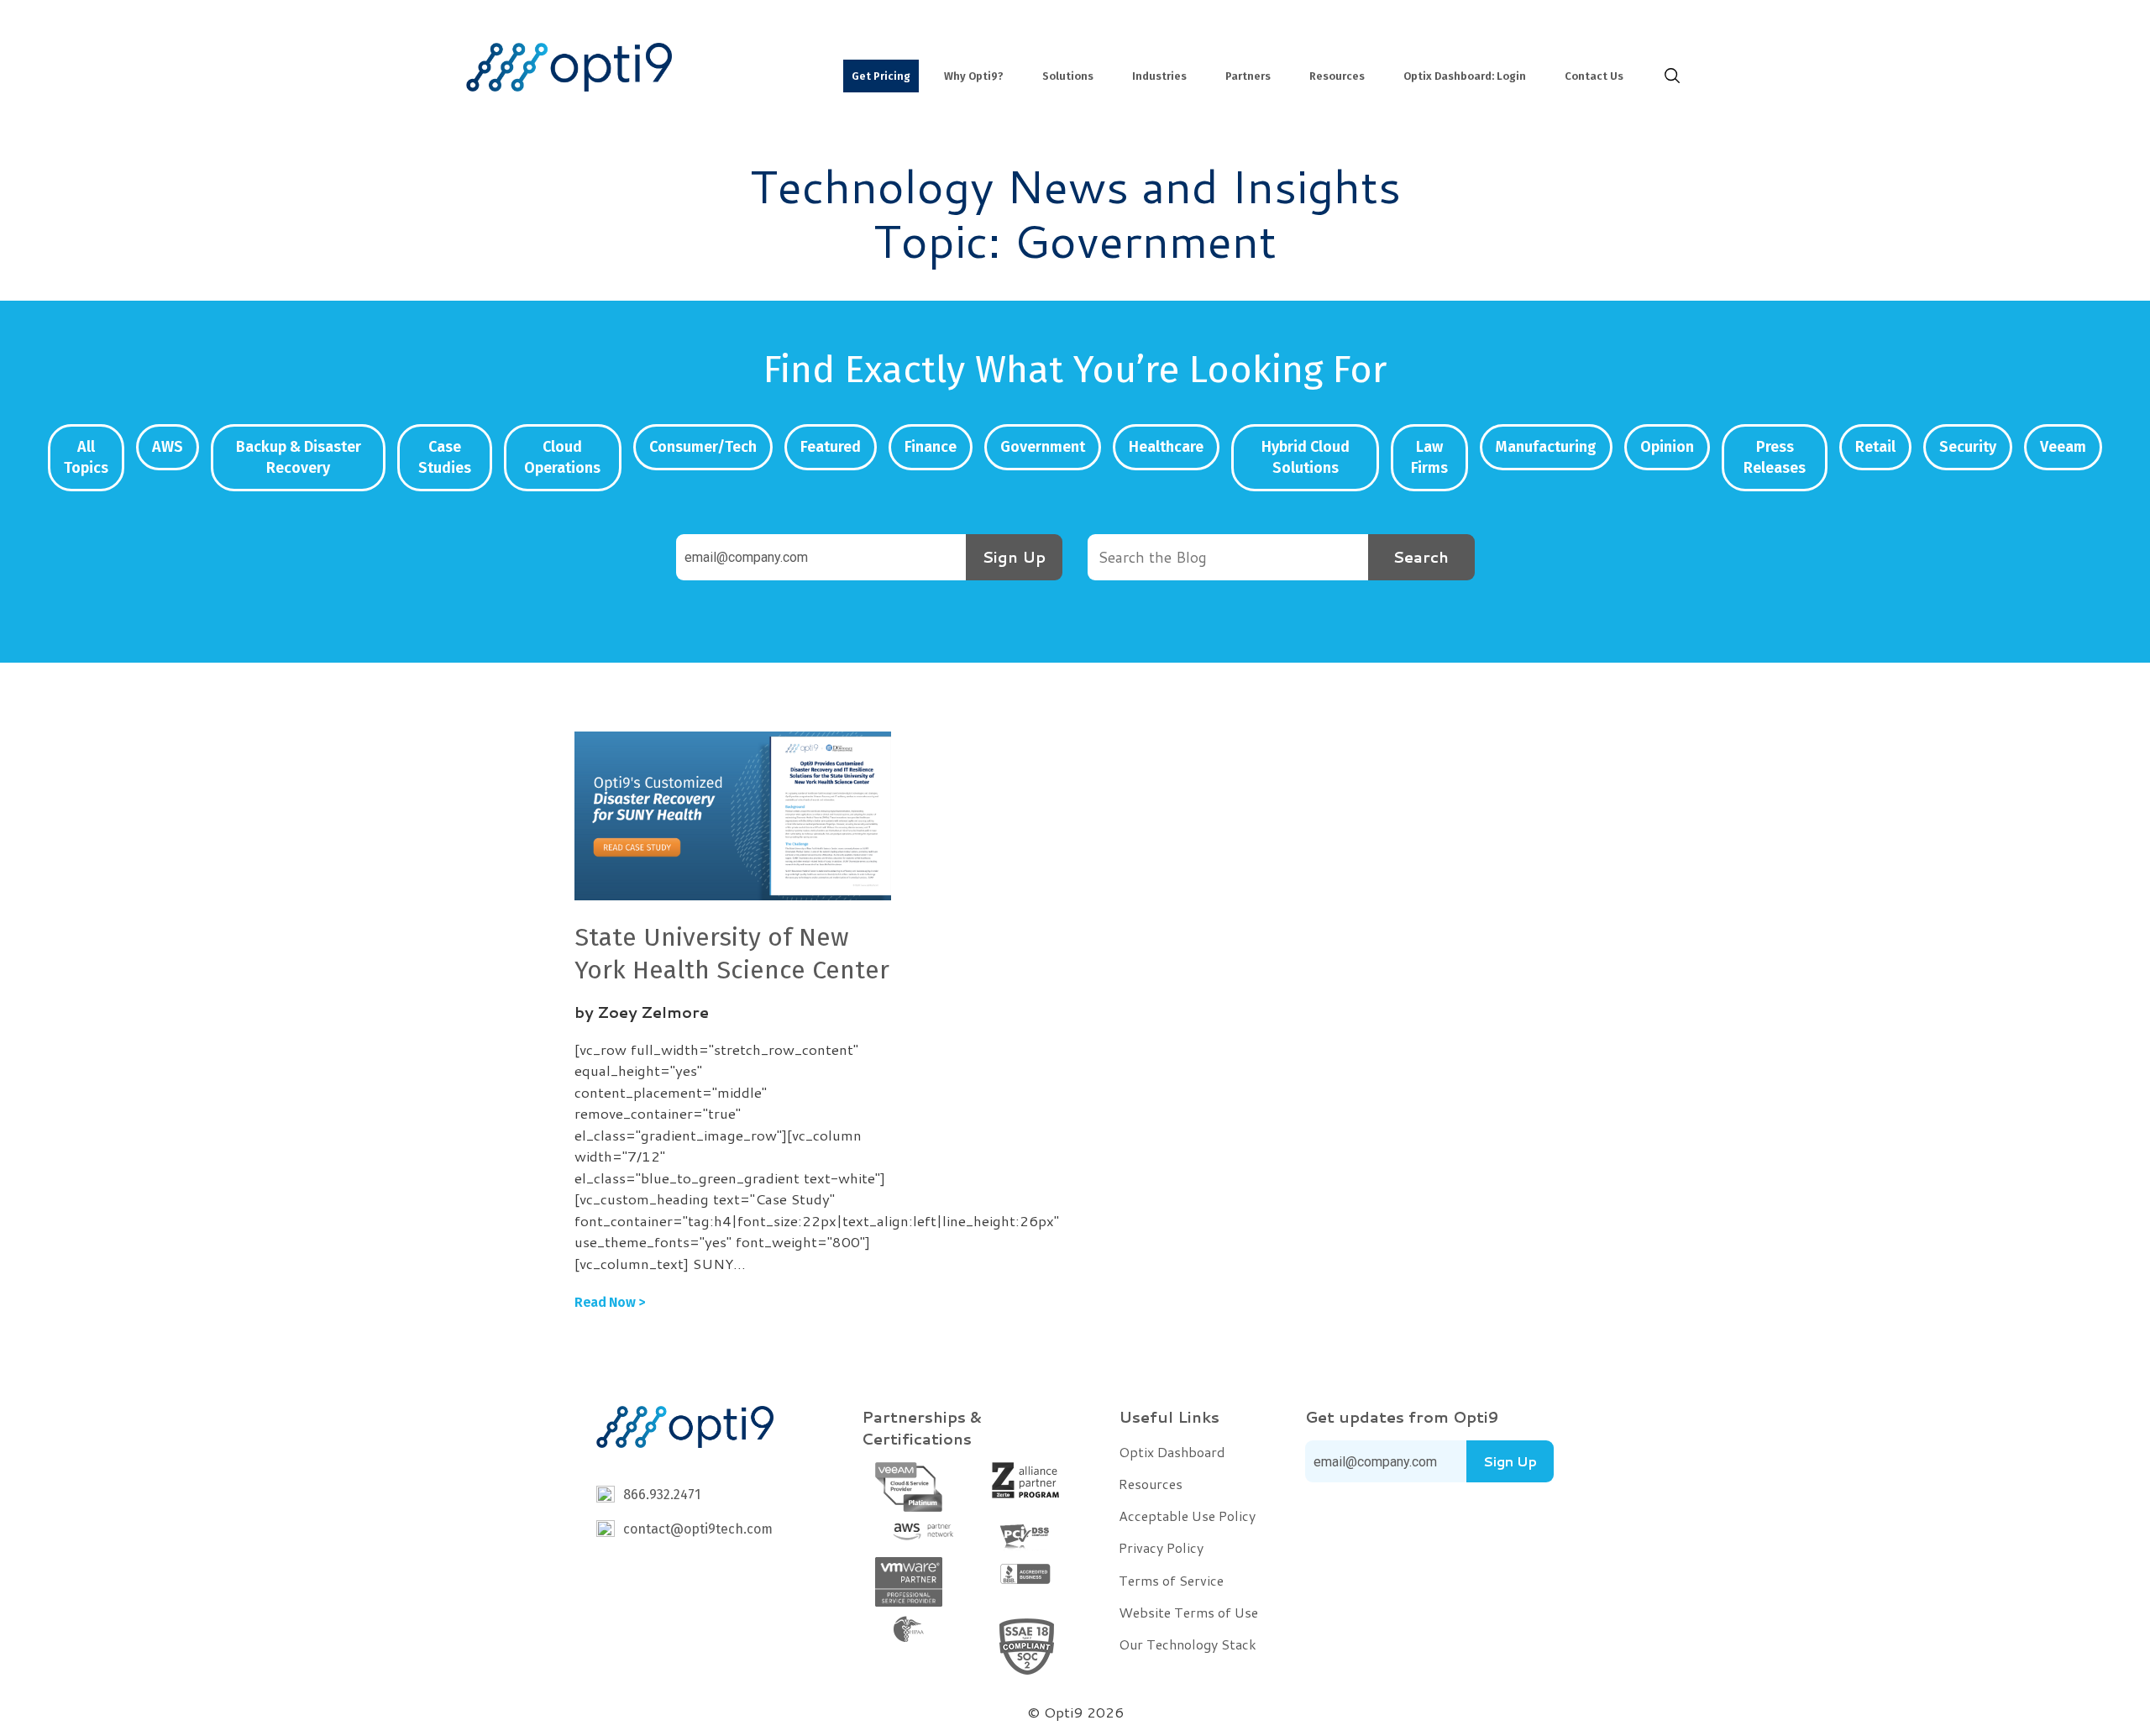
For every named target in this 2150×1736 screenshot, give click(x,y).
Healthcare (1166, 447)
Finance (931, 447)
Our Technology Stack (1188, 1644)
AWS (168, 447)
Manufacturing (1546, 447)
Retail (1875, 447)
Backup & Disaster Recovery (299, 457)
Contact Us (1594, 76)
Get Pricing (881, 76)
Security (1968, 447)
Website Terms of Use (1188, 1612)
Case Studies (445, 457)
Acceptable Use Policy (1187, 1516)
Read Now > (610, 1302)
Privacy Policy (1161, 1547)
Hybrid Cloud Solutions (1306, 457)
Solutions (1068, 76)
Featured (831, 447)
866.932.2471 (662, 1495)
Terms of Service (1171, 1580)
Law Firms (1429, 457)
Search (1421, 557)
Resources (1337, 76)
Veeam (2063, 447)
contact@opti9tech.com (698, 1529)
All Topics (86, 457)
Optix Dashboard (1172, 1452)
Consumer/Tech (703, 447)
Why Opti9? (974, 76)
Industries (1159, 76)
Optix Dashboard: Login (1465, 76)
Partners (1248, 76)
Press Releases (1775, 457)
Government (1043, 447)
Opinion (1667, 447)
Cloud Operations (562, 457)
